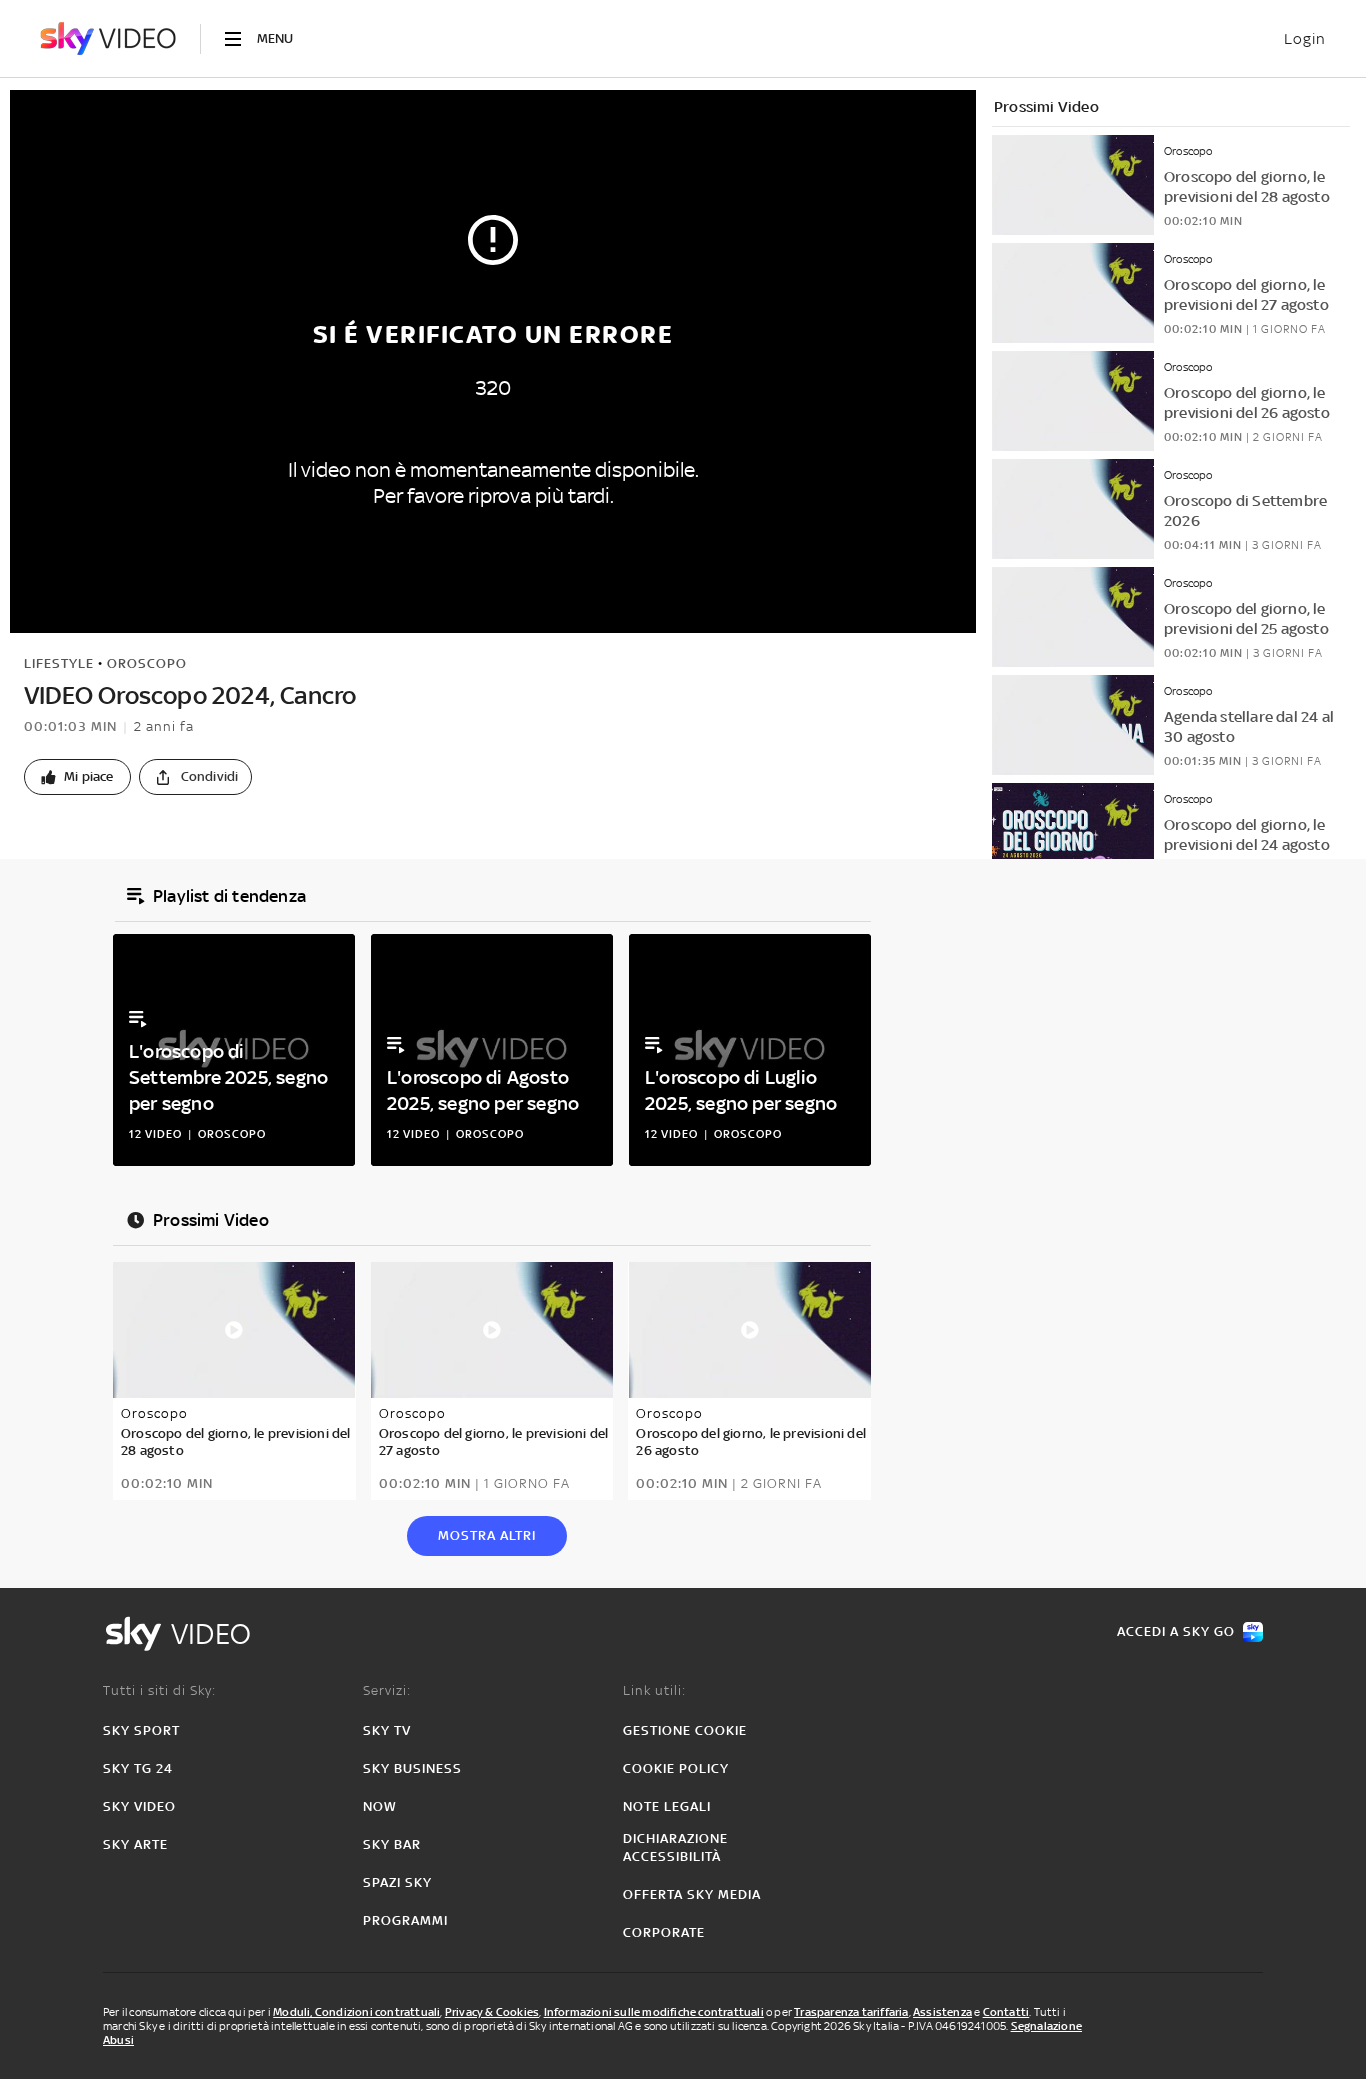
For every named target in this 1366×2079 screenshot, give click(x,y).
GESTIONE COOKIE (685, 1730)
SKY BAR (392, 1844)
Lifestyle (59, 663)
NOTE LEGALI (667, 1806)
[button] (77, 777)
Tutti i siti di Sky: (159, 1690)
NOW (380, 1806)
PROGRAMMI (405, 1920)
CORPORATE (664, 1932)
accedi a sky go (1176, 1631)
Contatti (1006, 2012)
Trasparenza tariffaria (851, 2012)
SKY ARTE (135, 1844)
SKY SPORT (141, 1730)
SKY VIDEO (139, 1806)
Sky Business (412, 1768)
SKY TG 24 (138, 1768)
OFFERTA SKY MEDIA (692, 1894)
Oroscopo (147, 663)
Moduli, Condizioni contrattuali (356, 2012)
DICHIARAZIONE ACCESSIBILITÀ (675, 1847)
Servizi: (387, 1690)
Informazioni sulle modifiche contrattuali (654, 2012)
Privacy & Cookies (492, 2012)
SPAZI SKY (397, 1882)
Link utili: (654, 1690)
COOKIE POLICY (676, 1768)
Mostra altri (487, 1535)
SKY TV (387, 1730)
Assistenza (942, 2012)
